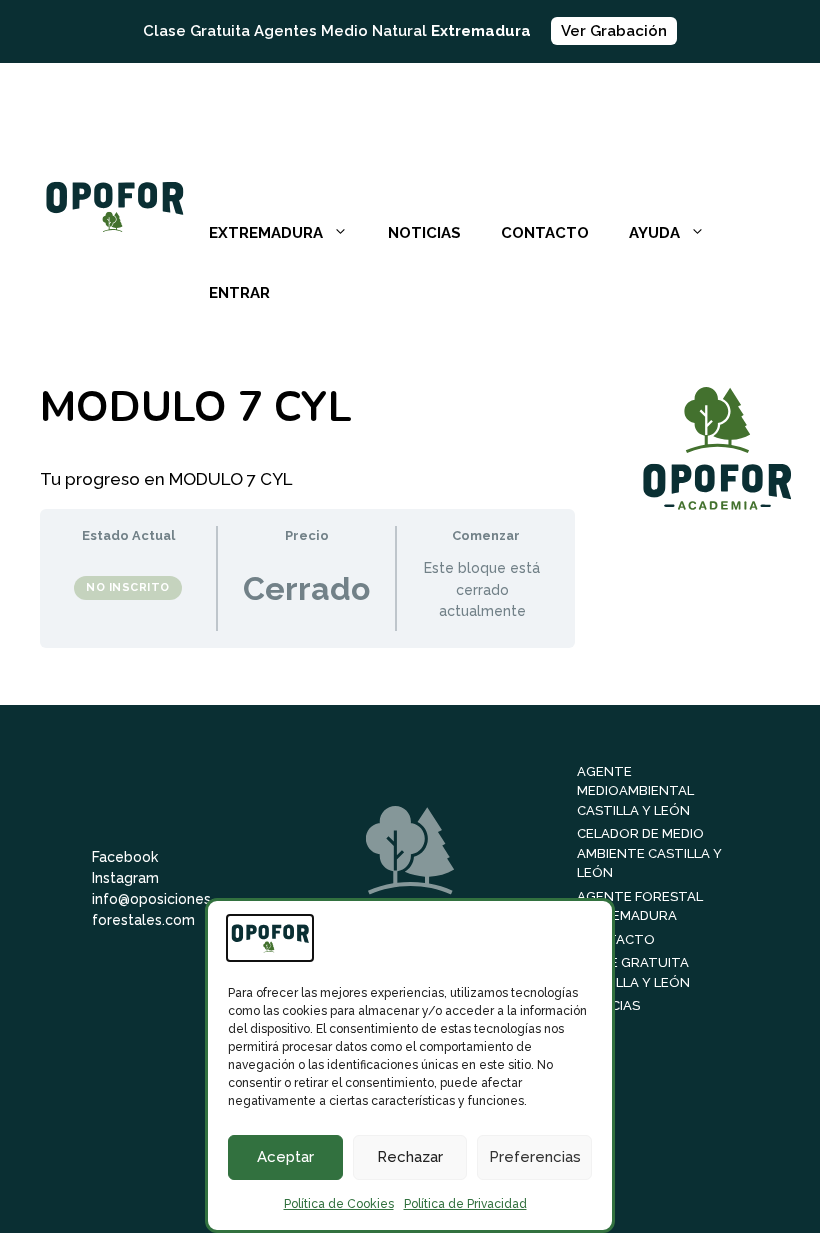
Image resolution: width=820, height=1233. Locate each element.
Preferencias (535, 1157)
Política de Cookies (339, 1204)
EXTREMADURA (266, 233)
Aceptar (285, 1157)
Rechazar (410, 1157)
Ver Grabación (614, 31)
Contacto (545, 233)
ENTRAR (239, 293)
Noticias (424, 233)
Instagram (125, 878)
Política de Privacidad (465, 1204)
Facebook (125, 857)
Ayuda (654, 233)
